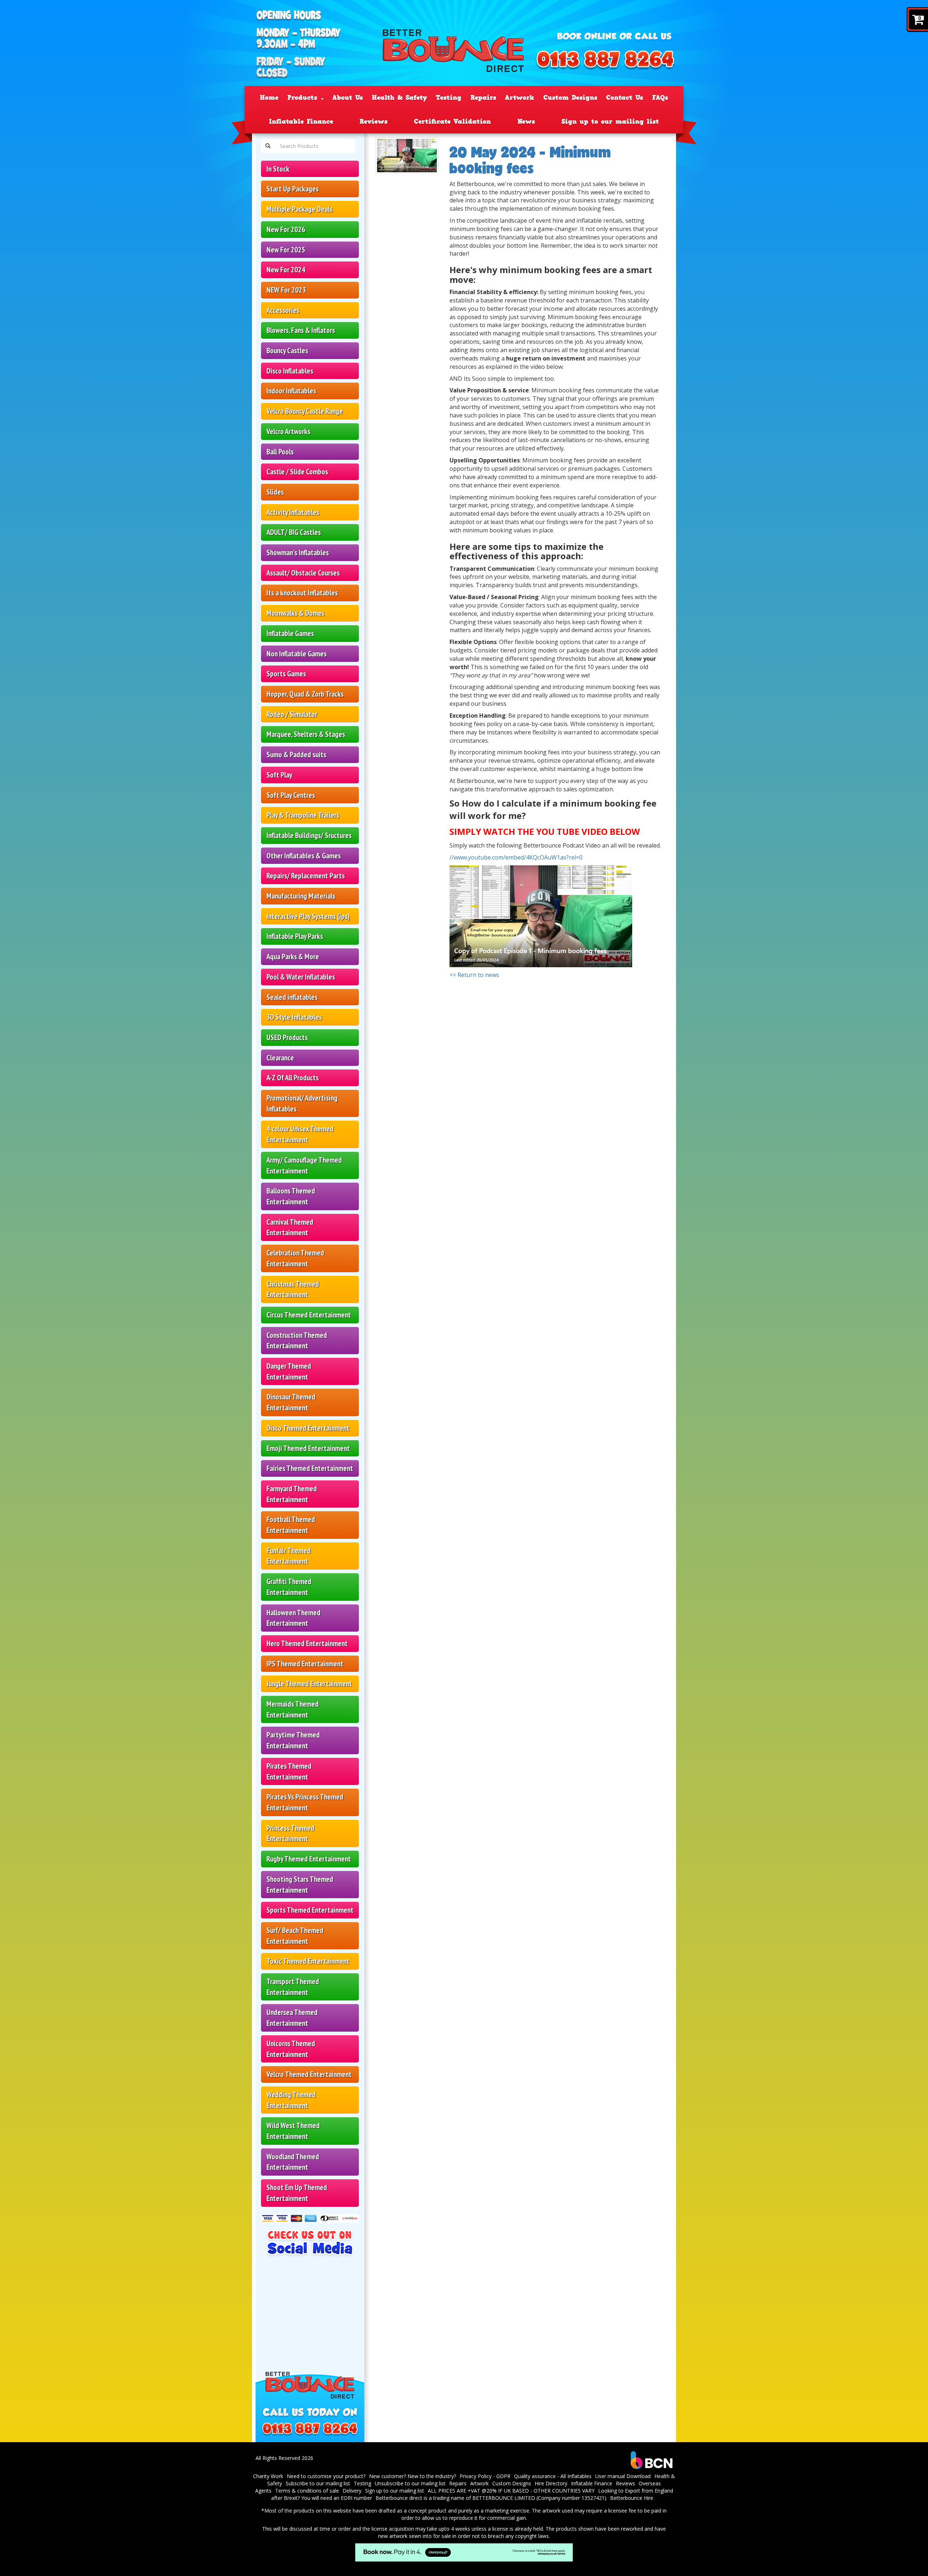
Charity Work (268, 2476)
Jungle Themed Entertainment (309, 1684)
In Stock (278, 169)
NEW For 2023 (286, 290)
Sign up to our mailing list (610, 121)
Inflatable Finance (301, 121)
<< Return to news (474, 975)
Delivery (352, 2491)
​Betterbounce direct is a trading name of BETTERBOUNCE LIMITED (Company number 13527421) (491, 2498)
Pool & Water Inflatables (301, 977)
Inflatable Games (290, 633)
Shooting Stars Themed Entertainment (300, 1885)
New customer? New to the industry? (413, 2476)
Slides (275, 492)
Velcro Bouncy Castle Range (305, 411)
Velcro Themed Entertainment (309, 2074)
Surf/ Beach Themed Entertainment (295, 1936)
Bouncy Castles (287, 351)
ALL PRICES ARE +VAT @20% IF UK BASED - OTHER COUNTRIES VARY (511, 2491)
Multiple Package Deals (299, 209)
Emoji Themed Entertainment (308, 1448)
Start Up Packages (293, 189)
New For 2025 (286, 250)
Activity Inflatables (293, 512)
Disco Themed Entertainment (308, 1428)
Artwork (520, 98)
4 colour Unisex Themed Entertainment (300, 1134)
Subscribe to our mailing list (318, 2483)
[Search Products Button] (268, 146)
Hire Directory (551, 2483)
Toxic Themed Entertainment (308, 1961)
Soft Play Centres (291, 795)
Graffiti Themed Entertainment (289, 1587)
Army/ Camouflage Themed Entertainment (304, 1165)
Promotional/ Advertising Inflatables (302, 1103)
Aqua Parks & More (293, 957)
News (526, 121)
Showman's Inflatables (298, 553)
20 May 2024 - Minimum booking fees (530, 160)
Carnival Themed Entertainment (290, 1227)
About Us (348, 98)
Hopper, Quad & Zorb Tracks (305, 694)
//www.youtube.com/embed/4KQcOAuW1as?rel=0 (516, 857)
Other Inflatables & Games (304, 856)
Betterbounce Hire (632, 2498)
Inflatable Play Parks (295, 936)
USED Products (287, 1037)
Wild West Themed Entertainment (293, 2131)
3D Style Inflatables (294, 1017)
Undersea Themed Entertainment (292, 2018)
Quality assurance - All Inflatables (553, 2476)
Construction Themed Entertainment (297, 1341)
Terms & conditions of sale (307, 2491)
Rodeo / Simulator (292, 714)
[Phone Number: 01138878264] (605, 61)
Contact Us (625, 98)
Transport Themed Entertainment (293, 1987)
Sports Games (286, 674)
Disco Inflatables (290, 371)
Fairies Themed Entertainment (310, 1468)
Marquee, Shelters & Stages (306, 734)
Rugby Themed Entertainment (309, 1859)
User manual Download (623, 2476)
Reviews (374, 121)
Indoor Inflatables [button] (291, 391)
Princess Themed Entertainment (290, 1833)
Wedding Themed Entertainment (291, 2100)
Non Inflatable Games (297, 654)
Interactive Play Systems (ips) (308, 916)
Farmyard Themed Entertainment (292, 1494)
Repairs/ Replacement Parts (306, 876)
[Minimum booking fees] (407, 156)
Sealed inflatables (292, 997)
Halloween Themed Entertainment (293, 1618)
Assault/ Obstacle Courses (303, 573)
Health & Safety (399, 98)
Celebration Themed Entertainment (295, 1258)
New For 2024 (286, 270)
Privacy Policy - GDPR (485, 2476)
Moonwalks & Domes (295, 613)
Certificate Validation (452, 121)
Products (304, 98)
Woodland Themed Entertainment (293, 2162)
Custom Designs (570, 98)
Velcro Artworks (288, 431)
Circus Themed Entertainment (309, 1315)
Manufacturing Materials (301, 896)
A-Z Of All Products (293, 1078)
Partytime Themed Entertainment (293, 1740)
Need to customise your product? (326, 2476)
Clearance (280, 1058)
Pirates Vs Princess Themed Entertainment (305, 1802)
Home (269, 98)
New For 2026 (286, 229)
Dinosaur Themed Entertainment (291, 1402)
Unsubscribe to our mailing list (410, 2483)
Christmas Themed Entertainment (293, 1289)
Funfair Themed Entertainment (289, 1556)
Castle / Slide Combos (297, 472)
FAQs (660, 98)
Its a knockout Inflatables (302, 593)
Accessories (283, 310)
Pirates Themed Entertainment (289, 1771)
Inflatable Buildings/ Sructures (309, 835)
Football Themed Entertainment (291, 1525)
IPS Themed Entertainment (305, 1664)
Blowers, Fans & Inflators (301, 330)
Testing (449, 98)
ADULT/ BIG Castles (294, 532)
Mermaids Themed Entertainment (293, 1709)
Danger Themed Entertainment (289, 1371)
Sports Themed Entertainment (310, 1910)
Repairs (483, 98)
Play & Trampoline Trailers (303, 815)
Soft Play (279, 775)
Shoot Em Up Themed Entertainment (297, 2193)
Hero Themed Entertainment (307, 1643)
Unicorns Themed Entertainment (291, 2049)
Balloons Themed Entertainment (291, 1196)
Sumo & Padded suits (296, 755)
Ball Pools (280, 452)
